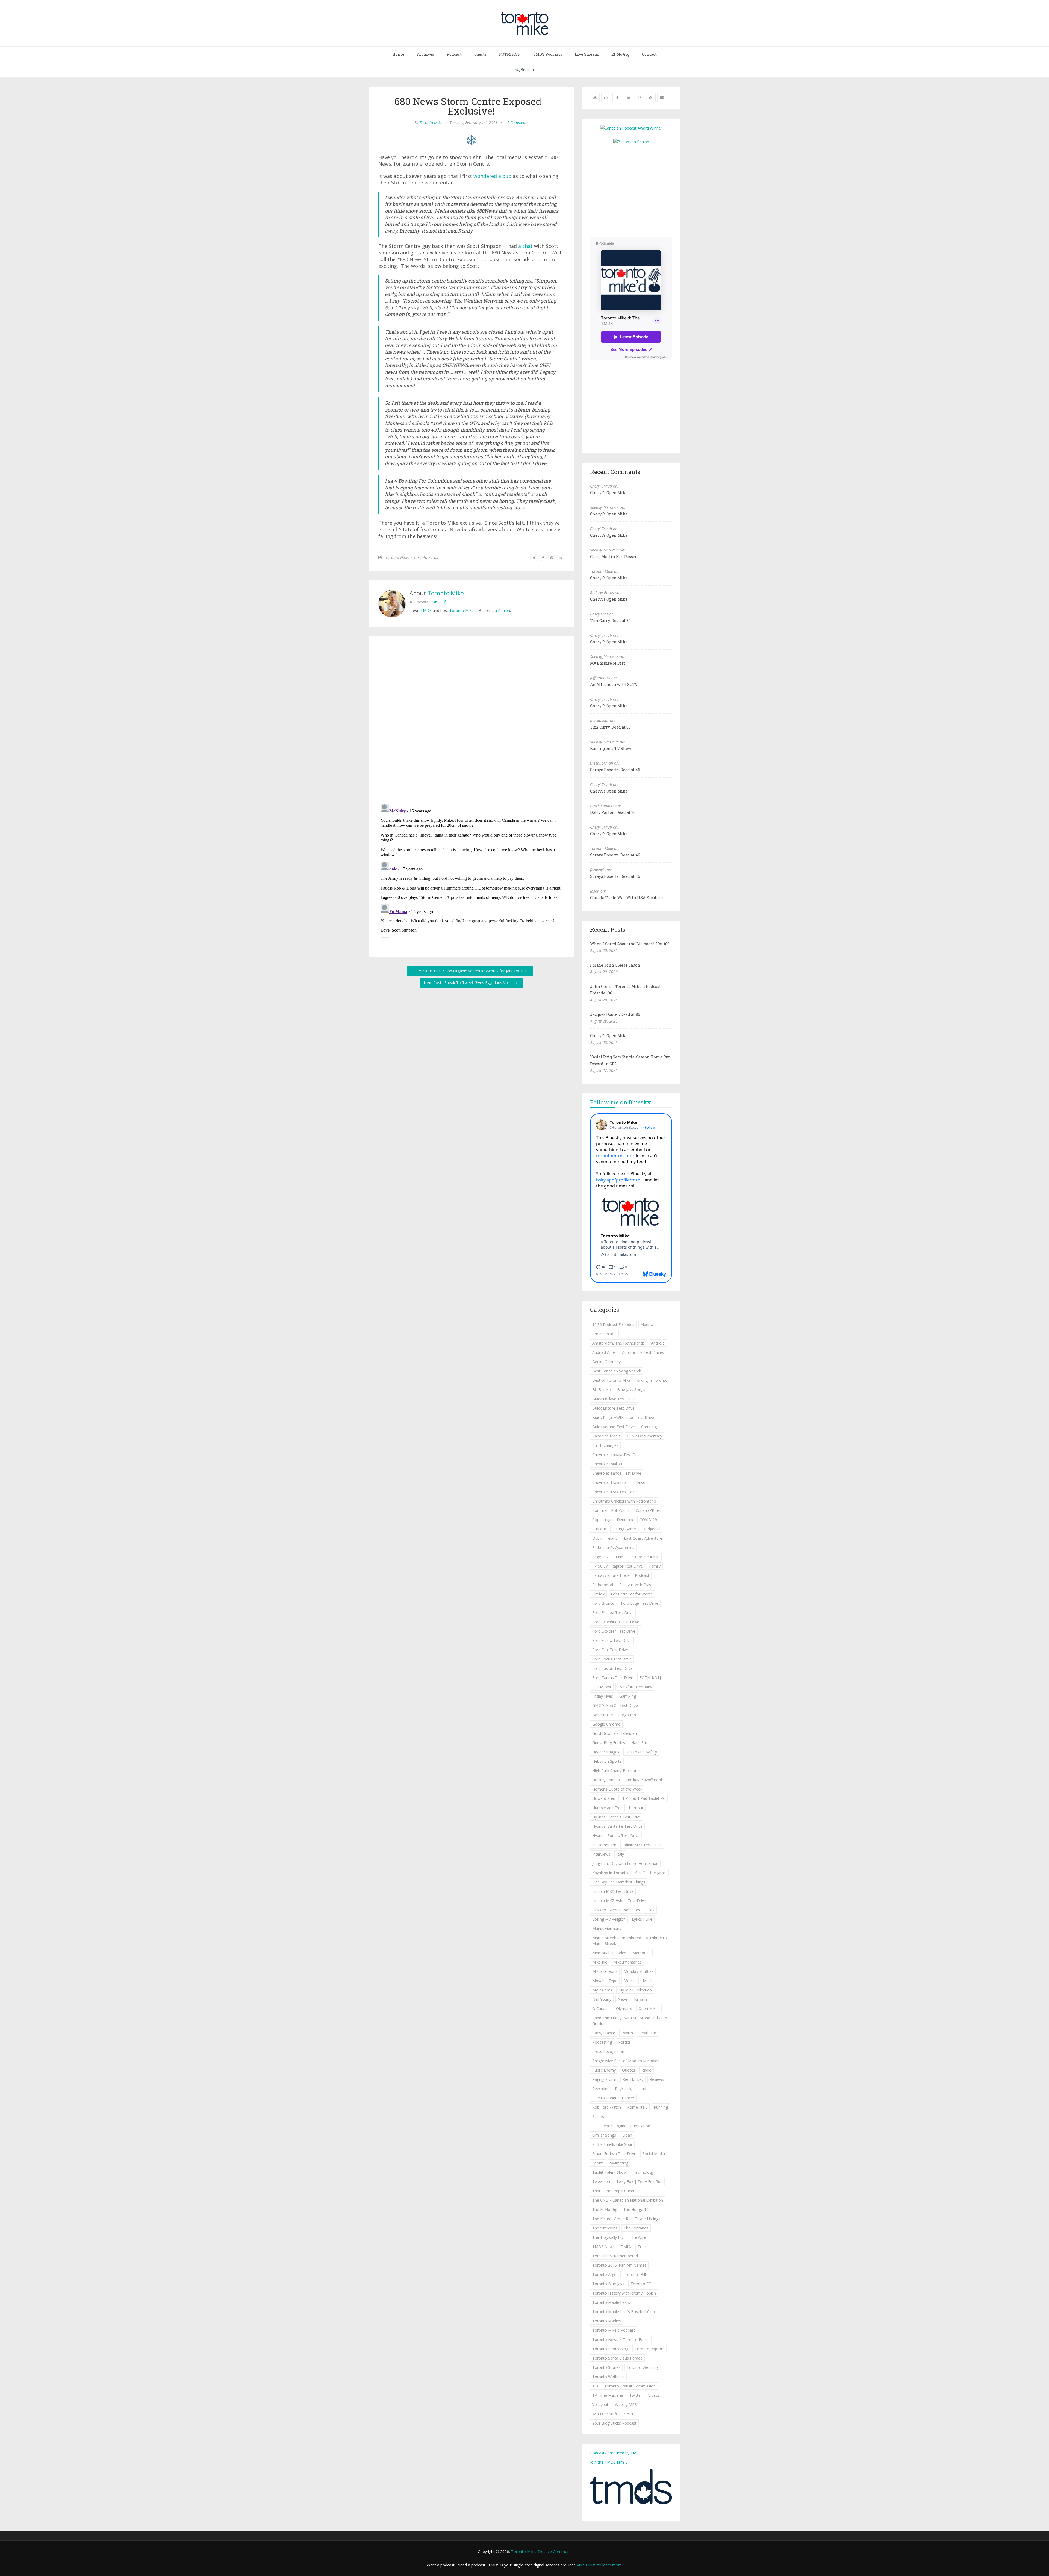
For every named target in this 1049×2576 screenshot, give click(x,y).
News (623, 1999)
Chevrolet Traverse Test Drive (619, 1482)
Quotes (629, 2070)
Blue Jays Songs (631, 1390)
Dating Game (624, 1529)
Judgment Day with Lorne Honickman (625, 1863)
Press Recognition (608, 2051)
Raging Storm (604, 2079)
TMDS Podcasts (547, 54)
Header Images (606, 1752)
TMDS (426, 610)
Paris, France (604, 2033)
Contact (649, 54)
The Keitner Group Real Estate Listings (626, 2219)
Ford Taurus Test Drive (613, 1678)
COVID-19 (648, 1520)
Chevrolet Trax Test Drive (615, 1492)
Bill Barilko (602, 1390)
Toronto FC (641, 2284)
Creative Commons (554, 2552)
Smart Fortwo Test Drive (614, 2154)
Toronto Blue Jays (608, 2284)
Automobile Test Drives (643, 1352)
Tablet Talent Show (609, 2172)
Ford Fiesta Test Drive (612, 1640)
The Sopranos (636, 2228)
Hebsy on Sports (607, 1761)
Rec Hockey (633, 2079)
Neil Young (602, 1999)
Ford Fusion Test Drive (612, 1668)
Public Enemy (604, 2070)
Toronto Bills (636, 2274)
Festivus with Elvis (635, 1585)
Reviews (657, 2079)
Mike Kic (600, 1962)
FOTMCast (602, 1687)
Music (648, 1981)
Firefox (598, 1594)
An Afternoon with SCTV (614, 684)
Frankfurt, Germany (635, 1687)
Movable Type (605, 1981)
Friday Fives (603, 1696)
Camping (649, 1427)
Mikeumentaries (627, 1962)
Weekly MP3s (627, 2405)
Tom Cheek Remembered (615, 2256)
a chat (525, 246)
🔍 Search (525, 70)
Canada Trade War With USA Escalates (627, 898)
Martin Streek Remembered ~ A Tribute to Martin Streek (630, 1941)
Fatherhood (603, 1585)
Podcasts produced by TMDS (616, 2453)
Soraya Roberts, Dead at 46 (615, 770)
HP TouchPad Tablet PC (644, 1798)
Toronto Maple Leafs (611, 2302)
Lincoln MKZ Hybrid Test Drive (619, 1901)
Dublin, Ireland (605, 1538)
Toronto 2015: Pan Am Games (619, 2265)
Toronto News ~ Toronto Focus (412, 557)
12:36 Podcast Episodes (613, 1324)
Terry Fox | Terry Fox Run (639, 2182)
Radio (646, 2070)
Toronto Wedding (642, 2367)
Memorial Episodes (609, 1953)
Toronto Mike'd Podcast (614, 2330)
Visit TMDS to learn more (599, 2565)
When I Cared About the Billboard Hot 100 (630, 944)
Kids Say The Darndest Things (619, 1882)
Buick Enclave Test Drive (614, 1399)
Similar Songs (604, 2135)
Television (601, 2182)
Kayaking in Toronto (610, 1873)
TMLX (626, 2247)
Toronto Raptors (649, 2349)
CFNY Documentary (645, 1436)
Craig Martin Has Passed (614, 557)
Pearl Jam (648, 2033)
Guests (480, 54)
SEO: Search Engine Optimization (621, 2126)
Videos (654, 2395)
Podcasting (602, 2042)
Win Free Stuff (605, 2414)
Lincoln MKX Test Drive (613, 1891)
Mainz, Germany (607, 1928)
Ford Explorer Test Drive (614, 1631)
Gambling (628, 1696)
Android (658, 1343)
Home (398, 54)
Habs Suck (640, 1743)
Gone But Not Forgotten (614, 1715)
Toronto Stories (606, 2367)
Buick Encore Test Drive (613, 1408)
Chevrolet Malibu (607, 1464)
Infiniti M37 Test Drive (642, 1845)
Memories (641, 1953)
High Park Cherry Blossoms (616, 1770)
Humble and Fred (607, 1808)
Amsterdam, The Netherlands (618, 1343)
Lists (650, 1910)
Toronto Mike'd (463, 610)
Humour (636, 1808)
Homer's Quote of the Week (617, 1789)
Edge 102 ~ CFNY (608, 1557)
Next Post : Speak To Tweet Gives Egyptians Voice (469, 983)
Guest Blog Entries (609, 1743)
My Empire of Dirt (608, 663)
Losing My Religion (609, 1919)
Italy (620, 1854)
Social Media (654, 2154)
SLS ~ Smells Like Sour (612, 2144)
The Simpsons (605, 2228)
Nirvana (641, 1999)
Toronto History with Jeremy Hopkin (624, 2293)
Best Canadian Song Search (617, 1371)
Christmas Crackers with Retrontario (624, 1501)
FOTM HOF (510, 54)
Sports (598, 2163)
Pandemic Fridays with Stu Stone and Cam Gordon (630, 2021)
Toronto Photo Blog (610, 2349)
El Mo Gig (620, 54)
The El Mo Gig (605, 2209)
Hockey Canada (606, 1780)
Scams (598, 2116)
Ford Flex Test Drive (610, 1650)
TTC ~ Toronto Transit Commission (624, 2386)
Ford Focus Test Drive (612, 1659)
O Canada (601, 2009)
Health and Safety (641, 1752)
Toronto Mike (431, 123)
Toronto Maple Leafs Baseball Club (624, 2312)
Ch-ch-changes (605, 1445)
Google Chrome (606, 1724)
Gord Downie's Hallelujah (615, 1733)
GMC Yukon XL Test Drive (615, 1705)
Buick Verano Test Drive (614, 1427)
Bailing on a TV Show (611, 748)
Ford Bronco (603, 1603)
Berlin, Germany (606, 1362)
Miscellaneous (605, 1971)
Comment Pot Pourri (611, 1510)
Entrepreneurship (644, 1557)
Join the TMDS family (609, 2462)
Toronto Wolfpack (608, 2377)
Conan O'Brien (648, 1510)
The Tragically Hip (608, 2237)
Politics (624, 2042)
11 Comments (517, 123)
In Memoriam (604, 1845)
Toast (643, 2247)
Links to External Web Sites (616, 1910)
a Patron (502, 610)
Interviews (601, 1854)
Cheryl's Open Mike (609, 493)
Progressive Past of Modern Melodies (626, 2061)
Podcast (454, 54)
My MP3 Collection (635, 1990)
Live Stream (587, 54)
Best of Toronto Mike (612, 1380)
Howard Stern (604, 1798)
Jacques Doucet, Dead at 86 (615, 1014)
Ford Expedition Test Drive (616, 1622)
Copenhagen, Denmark (613, 1520)
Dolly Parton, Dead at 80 (613, 812)
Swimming (619, 2163)
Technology (643, 2172)
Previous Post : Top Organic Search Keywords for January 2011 (473, 971)
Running (661, 2107)
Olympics (624, 2009)
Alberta (647, 1324)
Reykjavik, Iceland (630, 2089)
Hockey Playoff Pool (644, 1780)
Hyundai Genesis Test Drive (617, 1817)
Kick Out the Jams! (650, 1873)
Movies (630, 1981)
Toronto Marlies (607, 2321)
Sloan (627, 2135)
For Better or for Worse (632, 1594)
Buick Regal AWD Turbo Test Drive (623, 1417)
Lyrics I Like (642, 1919)
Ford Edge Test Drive (640, 1603)
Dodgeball (651, 1529)
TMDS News (603, 2247)
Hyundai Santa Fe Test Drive (617, 1826)
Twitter (636, 2395)
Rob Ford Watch (607, 2107)
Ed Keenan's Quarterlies (613, 1547)
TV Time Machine (608, 2395)
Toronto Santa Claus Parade (617, 2358)
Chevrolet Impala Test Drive (617, 1455)
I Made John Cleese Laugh (615, 965)
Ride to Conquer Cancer (613, 2098)
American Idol (604, 1334)
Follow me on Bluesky (621, 1102)
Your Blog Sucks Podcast (614, 2423)
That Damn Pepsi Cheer (613, 2191)
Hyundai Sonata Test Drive (616, 1836)
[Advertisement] (636, 190)
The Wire (638, 2237)
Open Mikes (649, 2009)
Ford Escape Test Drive (613, 1613)
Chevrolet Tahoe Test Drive (617, 1473)
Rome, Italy (637, 2107)
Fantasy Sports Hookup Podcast (621, 1575)
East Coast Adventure (643, 1538)
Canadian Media (606, 1436)
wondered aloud (492, 176)
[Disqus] (471, 721)
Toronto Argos (605, 2274)
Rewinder (600, 2089)
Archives (425, 54)
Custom (599, 1529)
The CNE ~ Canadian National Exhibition (628, 2200)
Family (655, 1566)
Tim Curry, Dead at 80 (610, 620)
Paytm (627, 2033)
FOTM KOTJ (650, 1678)
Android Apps (604, 1352)
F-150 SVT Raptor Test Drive (618, 1566)
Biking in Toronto (652, 1380)
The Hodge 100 (637, 2209)
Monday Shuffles (639, 1971)
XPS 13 (630, 2414)
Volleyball (600, 2405)
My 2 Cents (602, 1990)
